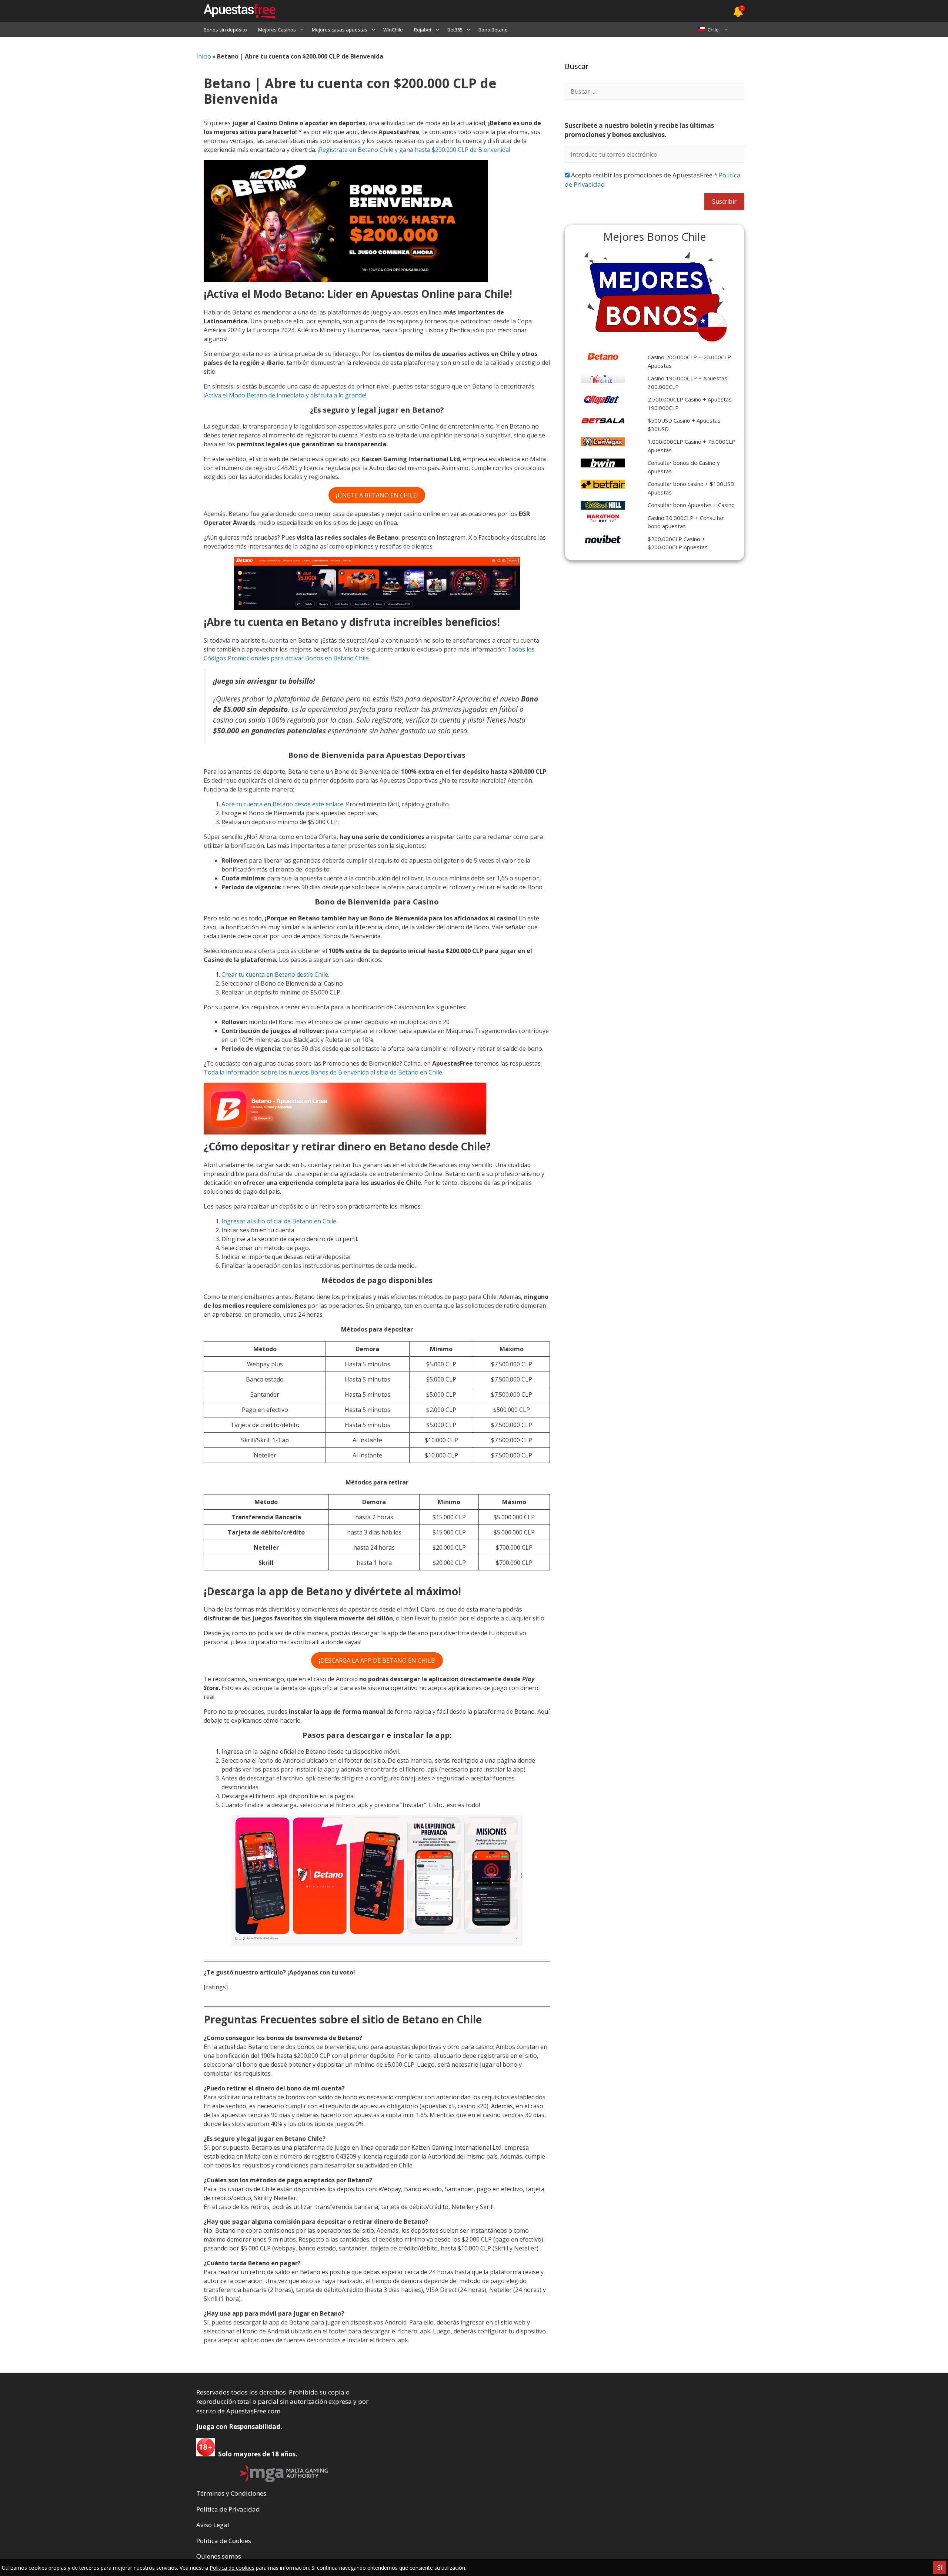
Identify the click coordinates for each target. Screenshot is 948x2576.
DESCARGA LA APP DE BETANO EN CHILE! (377, 1660)
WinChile (393, 30)
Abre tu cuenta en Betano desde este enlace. (283, 804)
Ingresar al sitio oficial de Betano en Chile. (279, 1221)
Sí (940, 2567)
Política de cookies (232, 2568)
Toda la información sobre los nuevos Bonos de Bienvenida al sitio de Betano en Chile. (323, 1072)
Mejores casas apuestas (340, 30)
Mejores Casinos (277, 30)
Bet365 (455, 30)
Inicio (204, 56)
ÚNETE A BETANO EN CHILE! (377, 495)
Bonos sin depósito (225, 30)
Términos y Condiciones (231, 2493)
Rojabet (423, 30)
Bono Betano (493, 30)
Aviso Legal (213, 2525)
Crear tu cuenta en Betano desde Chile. (275, 974)
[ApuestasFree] (236, 11)
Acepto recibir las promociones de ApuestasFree (653, 180)
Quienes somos (219, 2556)
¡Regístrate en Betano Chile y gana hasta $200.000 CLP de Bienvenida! (414, 150)
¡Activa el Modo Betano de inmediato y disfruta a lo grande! (285, 395)
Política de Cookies (224, 2541)
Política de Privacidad (228, 2509)
